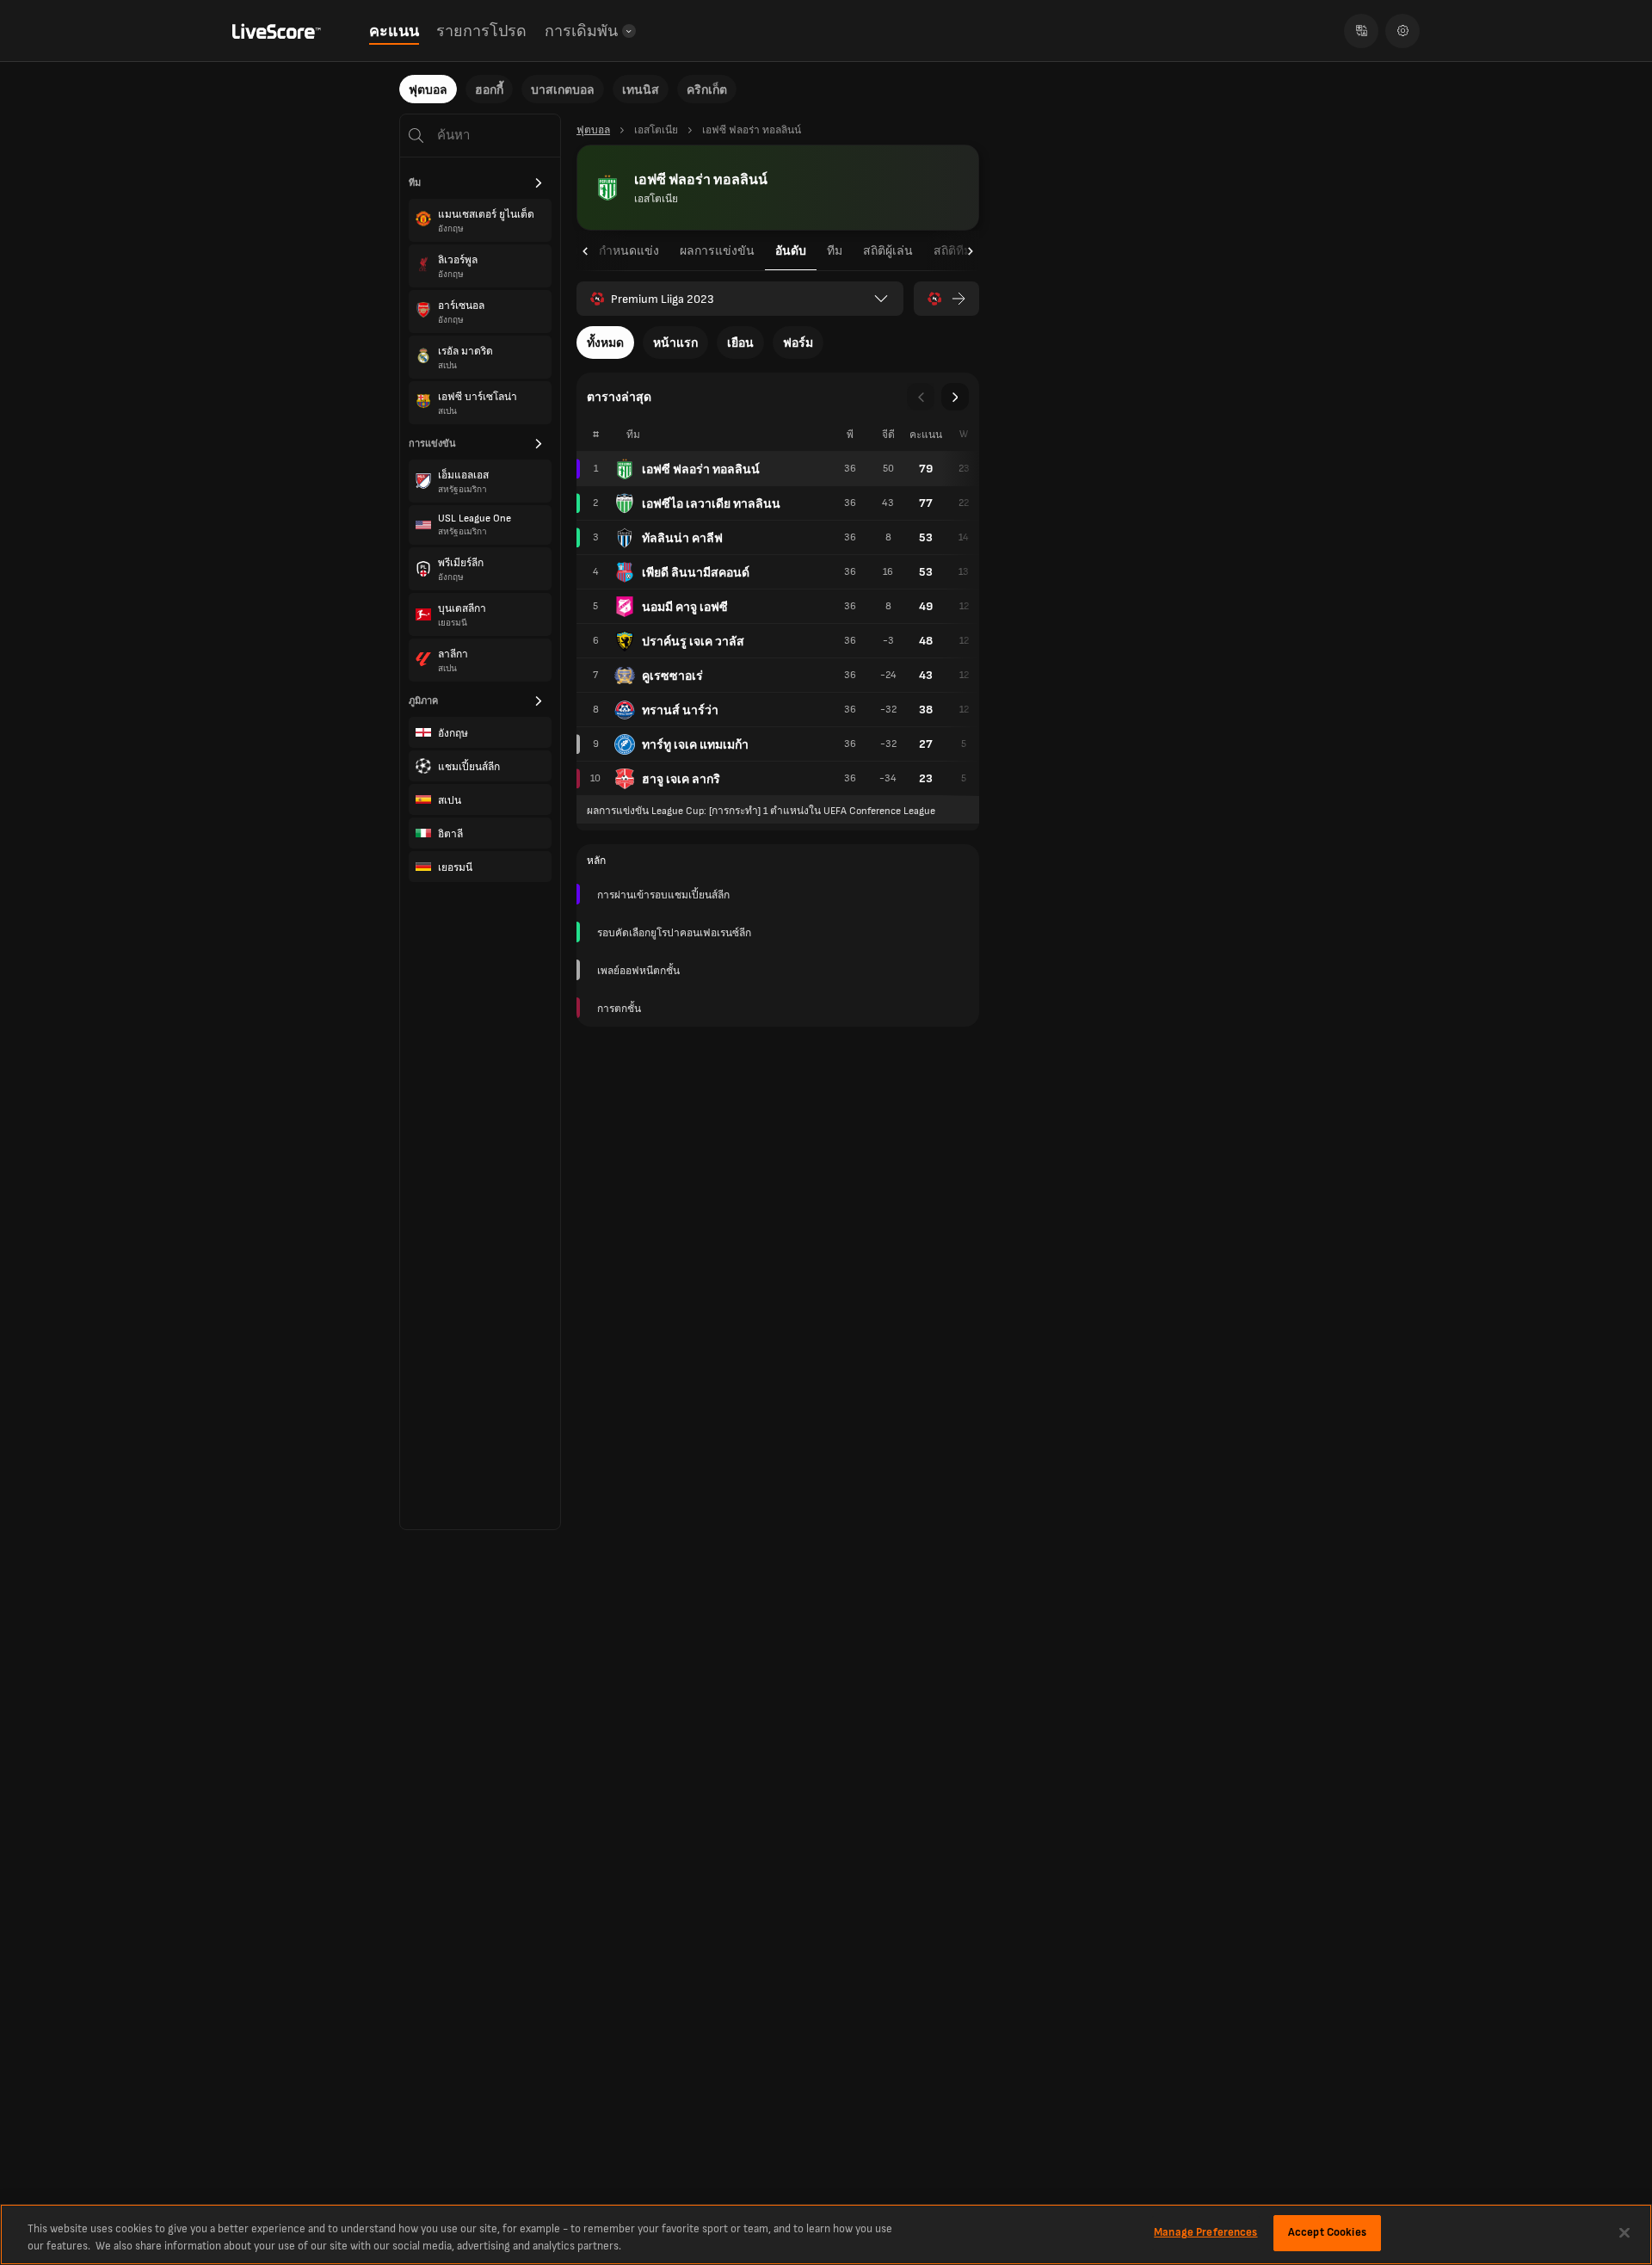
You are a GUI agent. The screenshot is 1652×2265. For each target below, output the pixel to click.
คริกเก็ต (707, 90)
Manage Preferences (1205, 2232)
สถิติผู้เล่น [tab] (888, 251)
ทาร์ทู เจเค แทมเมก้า (695, 745)
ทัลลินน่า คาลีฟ (682, 538)
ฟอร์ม (798, 343)
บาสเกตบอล (563, 90)
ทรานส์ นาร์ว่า (680, 710)
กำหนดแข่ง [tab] (629, 251)
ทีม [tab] (835, 251)
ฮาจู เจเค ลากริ (681, 779)
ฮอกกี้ (489, 90)
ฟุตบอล (428, 90)
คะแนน (394, 31)
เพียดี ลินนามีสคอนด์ (696, 573)
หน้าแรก (675, 343)
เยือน (740, 343)
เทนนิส (641, 90)
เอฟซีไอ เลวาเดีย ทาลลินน (711, 504)
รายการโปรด (481, 31)
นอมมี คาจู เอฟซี (685, 607)
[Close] (1624, 2232)
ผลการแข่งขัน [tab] (717, 251)
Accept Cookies (1327, 2232)
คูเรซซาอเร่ (672, 676)
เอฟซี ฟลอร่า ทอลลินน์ (701, 469)
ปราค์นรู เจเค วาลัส (693, 642)
